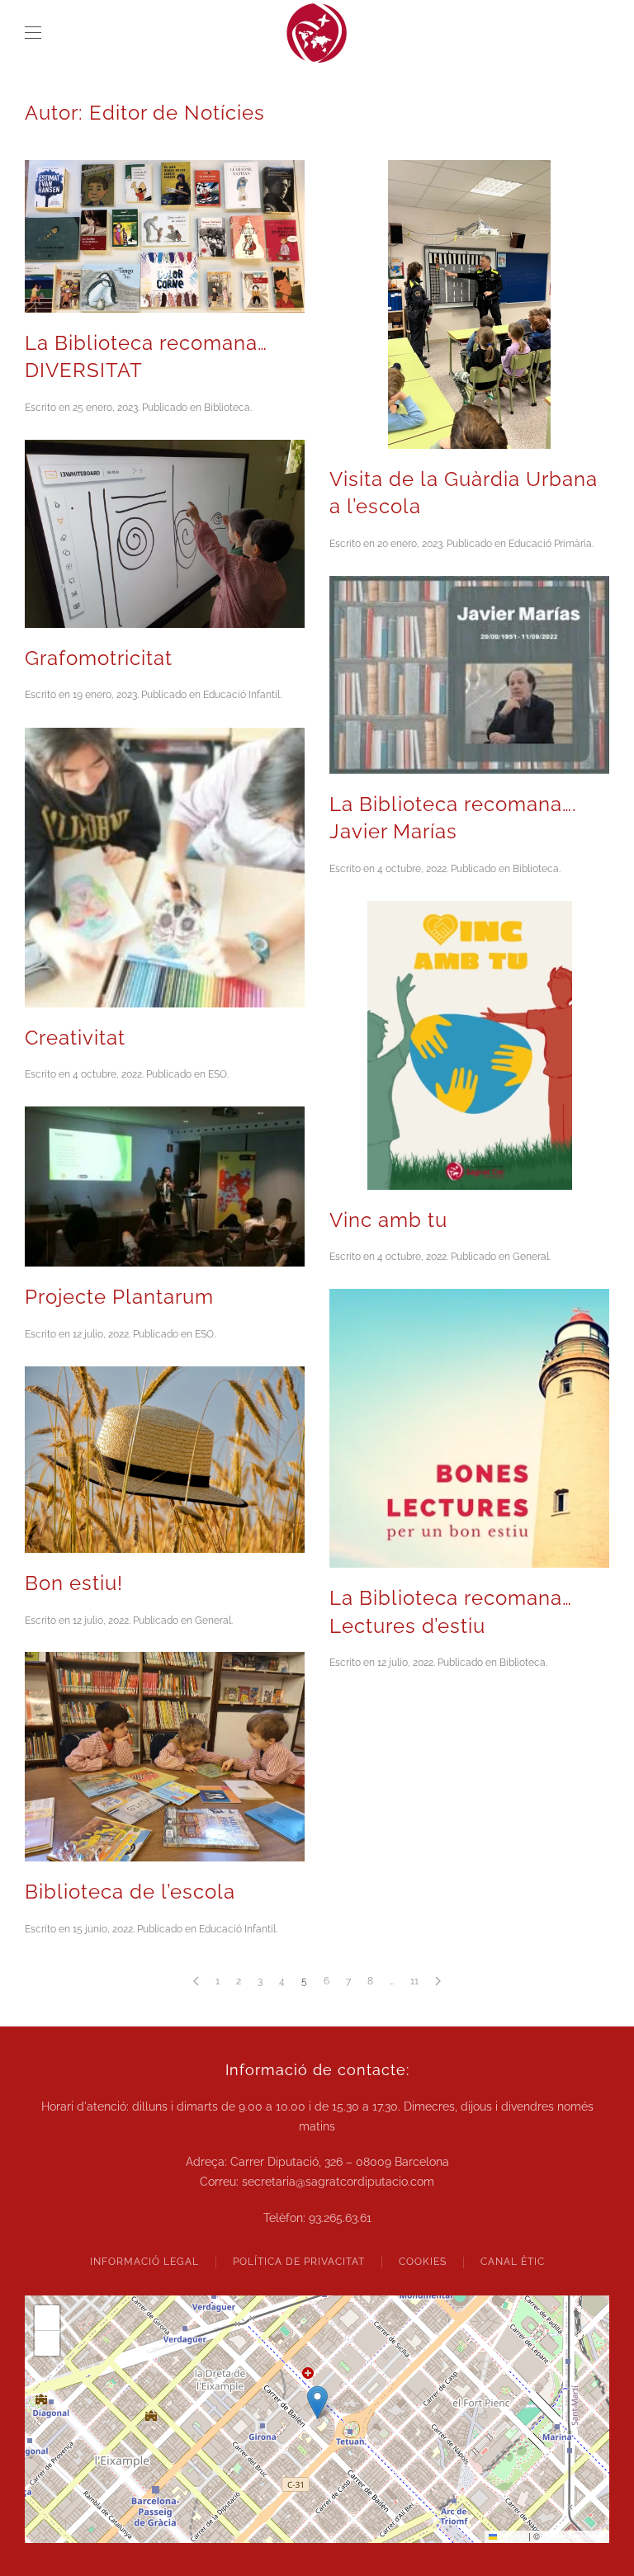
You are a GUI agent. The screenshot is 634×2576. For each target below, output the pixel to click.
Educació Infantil (241, 695)
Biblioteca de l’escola (130, 1892)
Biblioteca (227, 408)
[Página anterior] (196, 1981)
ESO (218, 1074)
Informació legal (144, 2262)
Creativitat (75, 1038)
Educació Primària (550, 544)
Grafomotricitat (99, 658)
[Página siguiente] (438, 1981)
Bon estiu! (74, 1583)
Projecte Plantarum (119, 1297)
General (531, 1257)
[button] (33, 33)
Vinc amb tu (388, 1220)
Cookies (423, 2262)
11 (414, 1981)
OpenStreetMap (574, 2536)
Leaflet (511, 2536)
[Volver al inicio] (317, 33)
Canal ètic (513, 2262)
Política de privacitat (299, 2262)
